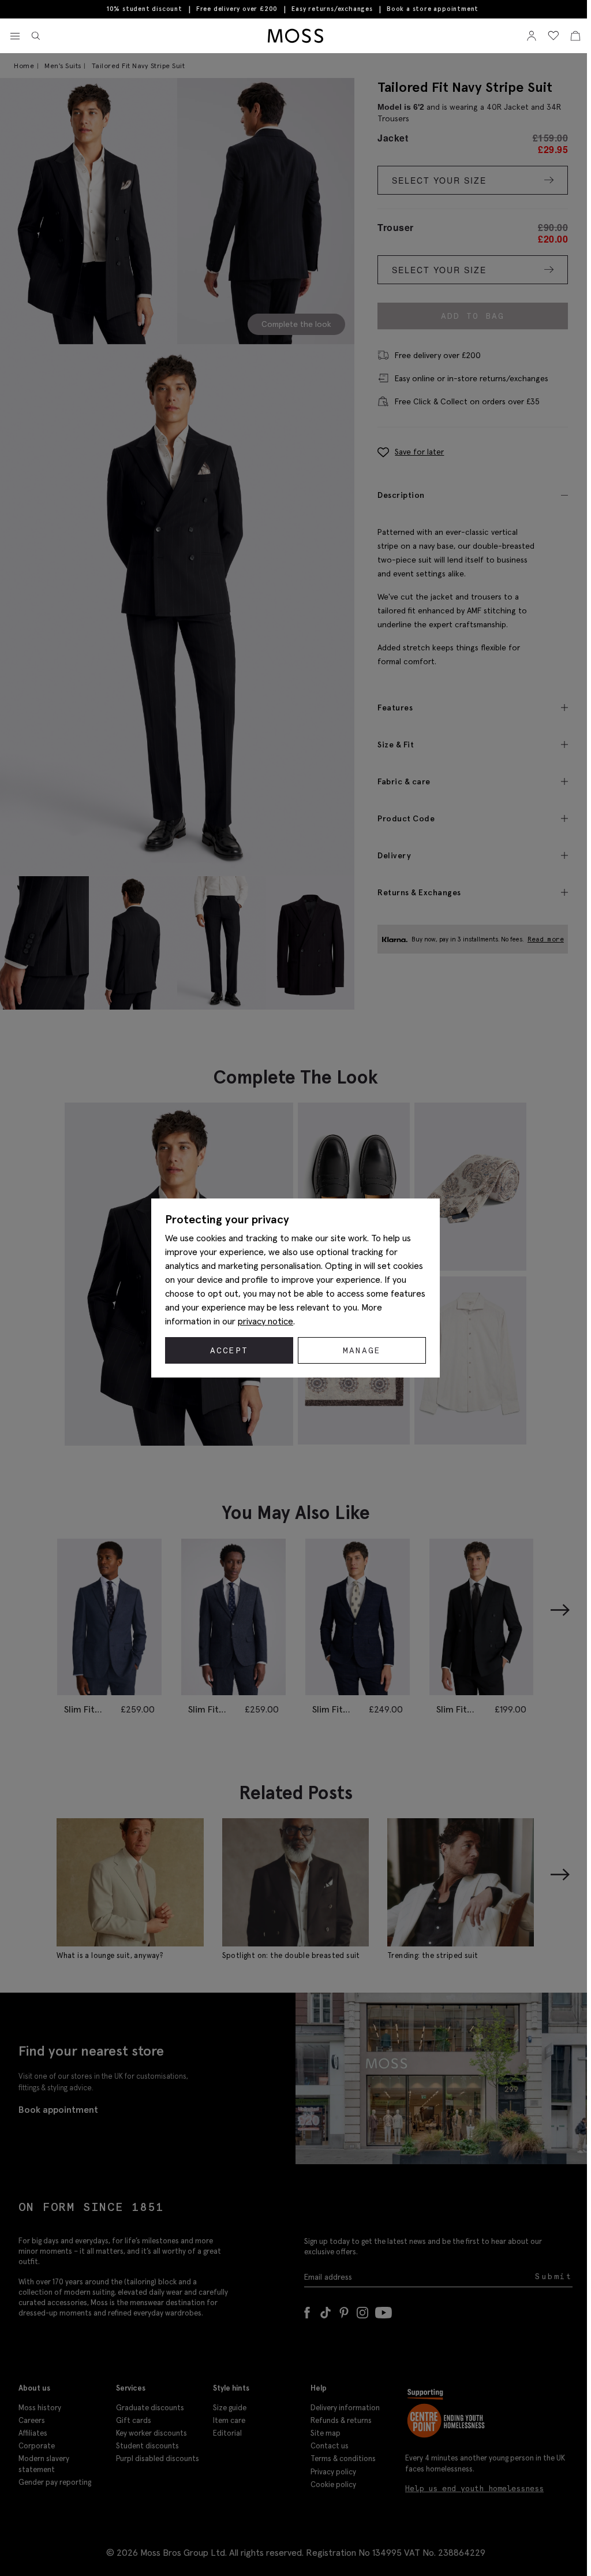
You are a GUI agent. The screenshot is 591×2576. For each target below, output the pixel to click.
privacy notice (265, 1321)
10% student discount (145, 9)
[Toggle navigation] (15, 36)
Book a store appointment (433, 9)
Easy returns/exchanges (332, 9)
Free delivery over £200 (237, 9)
